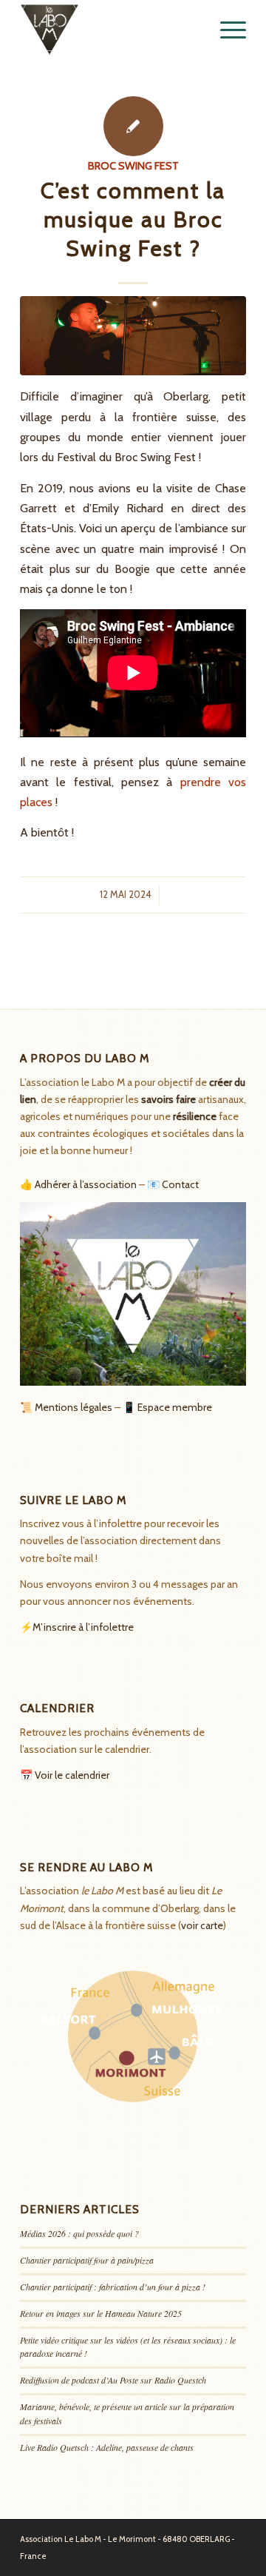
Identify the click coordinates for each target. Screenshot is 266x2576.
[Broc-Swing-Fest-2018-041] (133, 336)
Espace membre (175, 1407)
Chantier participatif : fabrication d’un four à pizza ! (113, 2287)
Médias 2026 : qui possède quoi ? (79, 2233)
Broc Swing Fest (133, 166)
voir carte (202, 1925)
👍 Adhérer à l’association (78, 1184)
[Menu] (226, 30)
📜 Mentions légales (66, 1407)
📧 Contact (173, 1184)
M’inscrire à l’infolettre (83, 1627)
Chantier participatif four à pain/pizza (87, 2260)
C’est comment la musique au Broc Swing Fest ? (133, 219)
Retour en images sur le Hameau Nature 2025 (101, 2313)
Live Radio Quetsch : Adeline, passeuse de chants (107, 2447)
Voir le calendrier (72, 1775)
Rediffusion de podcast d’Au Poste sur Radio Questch (113, 2380)
